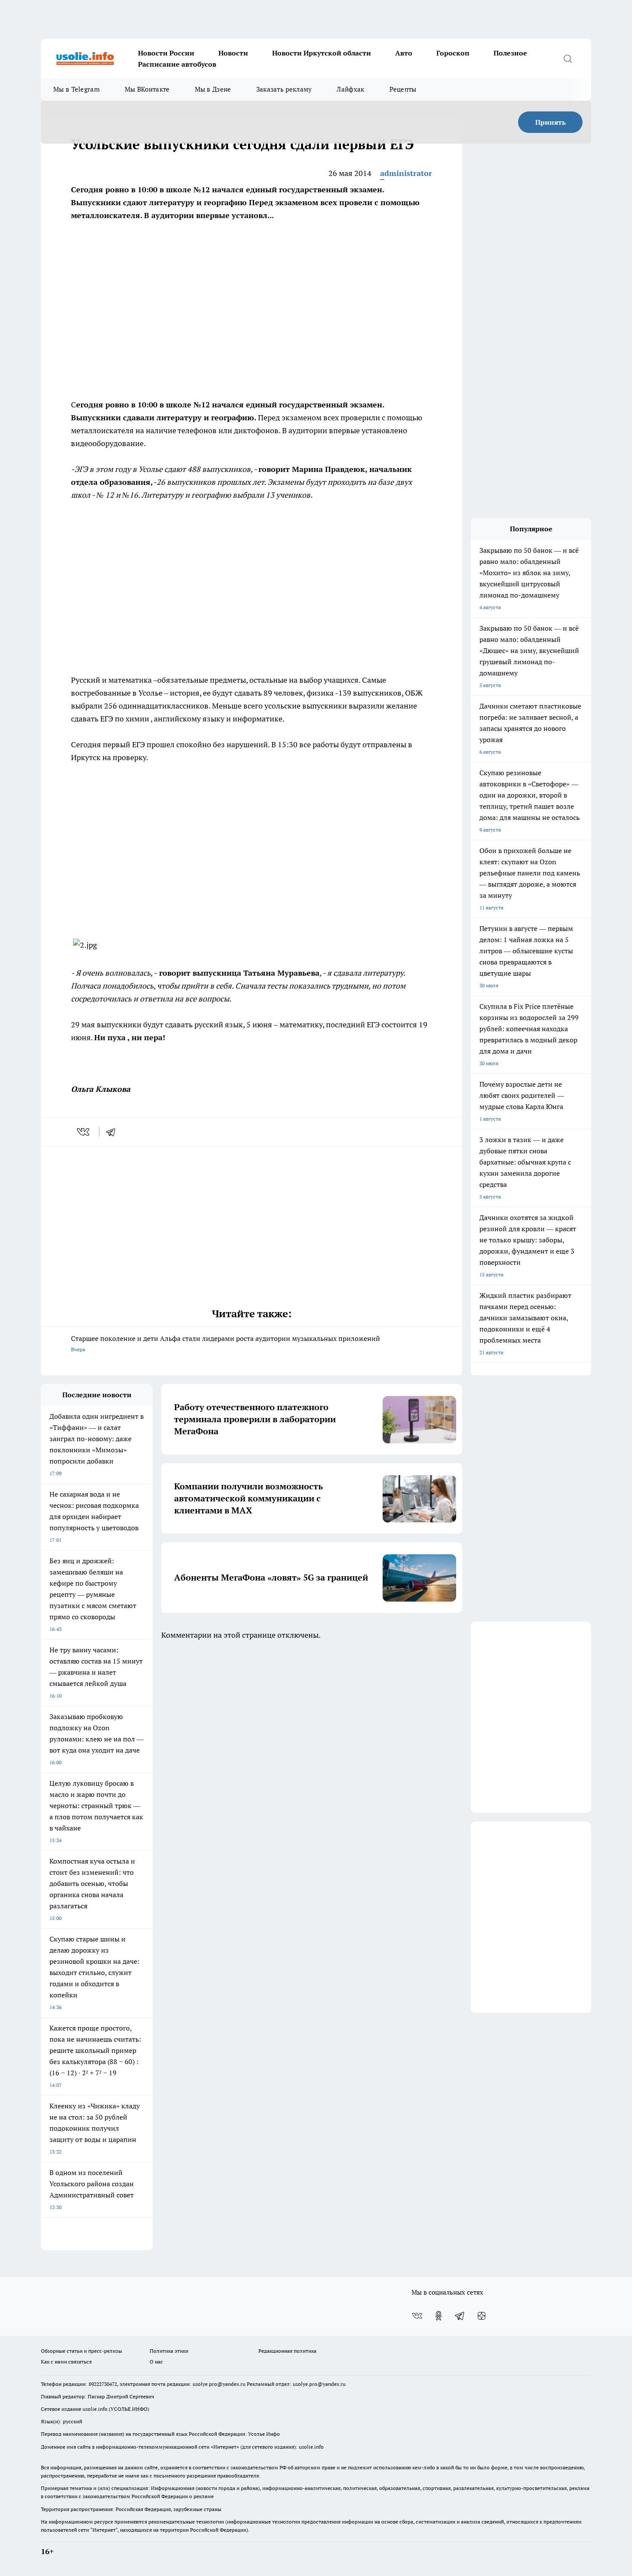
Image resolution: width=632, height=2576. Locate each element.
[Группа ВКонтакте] (417, 2316)
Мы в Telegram (77, 89)
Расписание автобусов (177, 64)
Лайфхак (350, 89)
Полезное (510, 53)
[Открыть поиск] (568, 59)
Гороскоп (453, 53)
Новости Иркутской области (322, 53)
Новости (233, 53)
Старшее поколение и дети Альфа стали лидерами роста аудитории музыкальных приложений (225, 1343)
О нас (156, 2362)
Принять (551, 122)
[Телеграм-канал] (460, 2316)
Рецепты (403, 89)
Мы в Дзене (213, 89)
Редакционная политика (287, 2351)
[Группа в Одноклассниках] (439, 2316)
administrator (406, 173)
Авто (404, 53)
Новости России (166, 53)
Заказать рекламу (284, 89)
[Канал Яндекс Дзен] (482, 2316)
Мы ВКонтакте (147, 89)
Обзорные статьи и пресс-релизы (81, 2351)
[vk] (84, 1132)
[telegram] (114, 1132)
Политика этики (169, 2351)
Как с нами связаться (66, 2362)
